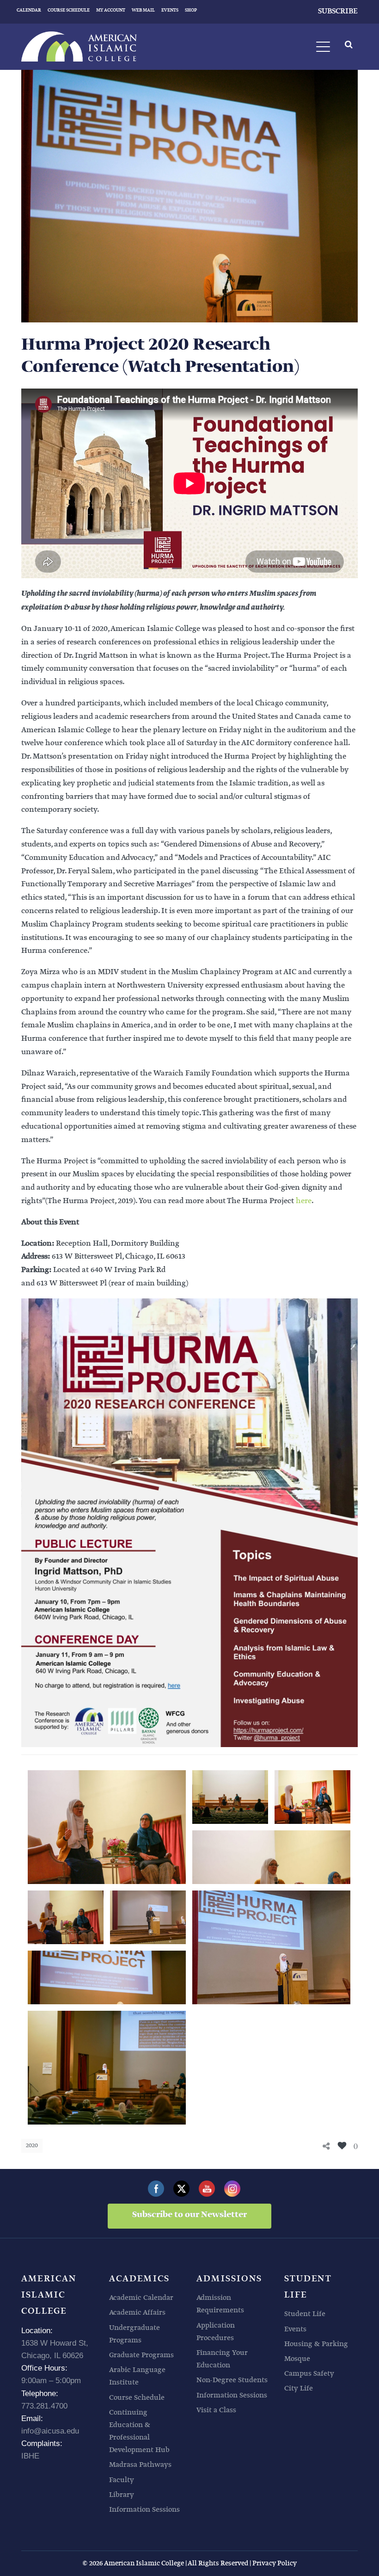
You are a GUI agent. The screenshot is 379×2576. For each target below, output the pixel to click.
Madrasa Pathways (140, 2465)
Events (295, 2329)
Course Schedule (137, 2398)
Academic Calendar (141, 2298)
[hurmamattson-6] (271, 1947)
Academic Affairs (137, 2313)
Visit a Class (216, 2410)
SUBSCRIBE (338, 11)
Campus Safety (309, 2374)
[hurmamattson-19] (107, 1977)
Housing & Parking (316, 2344)
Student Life (305, 2314)
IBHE (30, 2456)
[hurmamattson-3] (148, 1917)
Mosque (297, 2359)
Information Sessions (144, 2510)
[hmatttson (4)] (271, 1857)
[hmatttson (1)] (230, 1797)
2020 (32, 2146)
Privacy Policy (275, 2563)
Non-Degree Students (232, 2380)
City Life (299, 2388)
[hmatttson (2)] (312, 1797)
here (304, 1201)
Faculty (122, 2480)
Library (122, 2495)
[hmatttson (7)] (66, 1917)
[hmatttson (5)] (107, 1827)
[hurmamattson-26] (107, 2068)
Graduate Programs (141, 2355)
